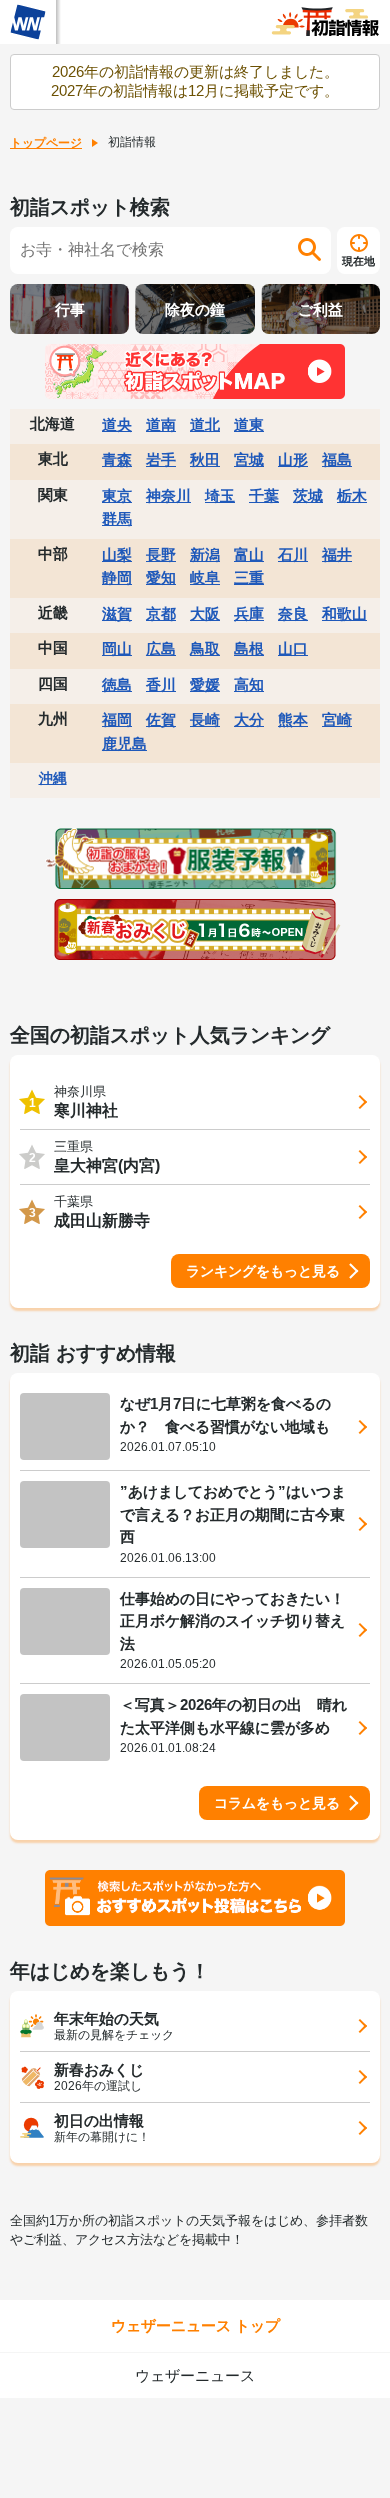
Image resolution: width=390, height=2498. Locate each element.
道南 (161, 424)
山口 (293, 648)
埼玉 (220, 495)
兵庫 (249, 613)
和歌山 (344, 613)
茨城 (308, 495)
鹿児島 (124, 743)
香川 (161, 684)
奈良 (293, 613)
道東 (249, 424)
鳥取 (205, 648)
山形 (293, 459)
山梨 (117, 554)
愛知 (161, 577)
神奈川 (168, 495)
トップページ (46, 143)
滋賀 (117, 613)
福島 (337, 459)
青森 (117, 459)
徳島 (117, 684)
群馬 (117, 518)
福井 (337, 554)
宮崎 (337, 719)
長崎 (205, 719)
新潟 (205, 554)
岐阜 (205, 577)
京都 (161, 613)
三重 (249, 577)
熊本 (293, 719)
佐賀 (161, 719)
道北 (205, 424)
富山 (249, 554)
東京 (117, 495)
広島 (161, 648)
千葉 (264, 495)
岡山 (117, 648)
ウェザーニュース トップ (195, 2325)
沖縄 (53, 778)
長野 (161, 554)
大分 (249, 719)
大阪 (205, 613)
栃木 (352, 495)
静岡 (117, 577)
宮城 (249, 459)
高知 (249, 684)
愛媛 (205, 684)
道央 (117, 424)
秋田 (205, 459)
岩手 (161, 459)
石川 (293, 554)
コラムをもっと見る (277, 1803)
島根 (249, 648)
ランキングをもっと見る (263, 1271)
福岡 (117, 719)
